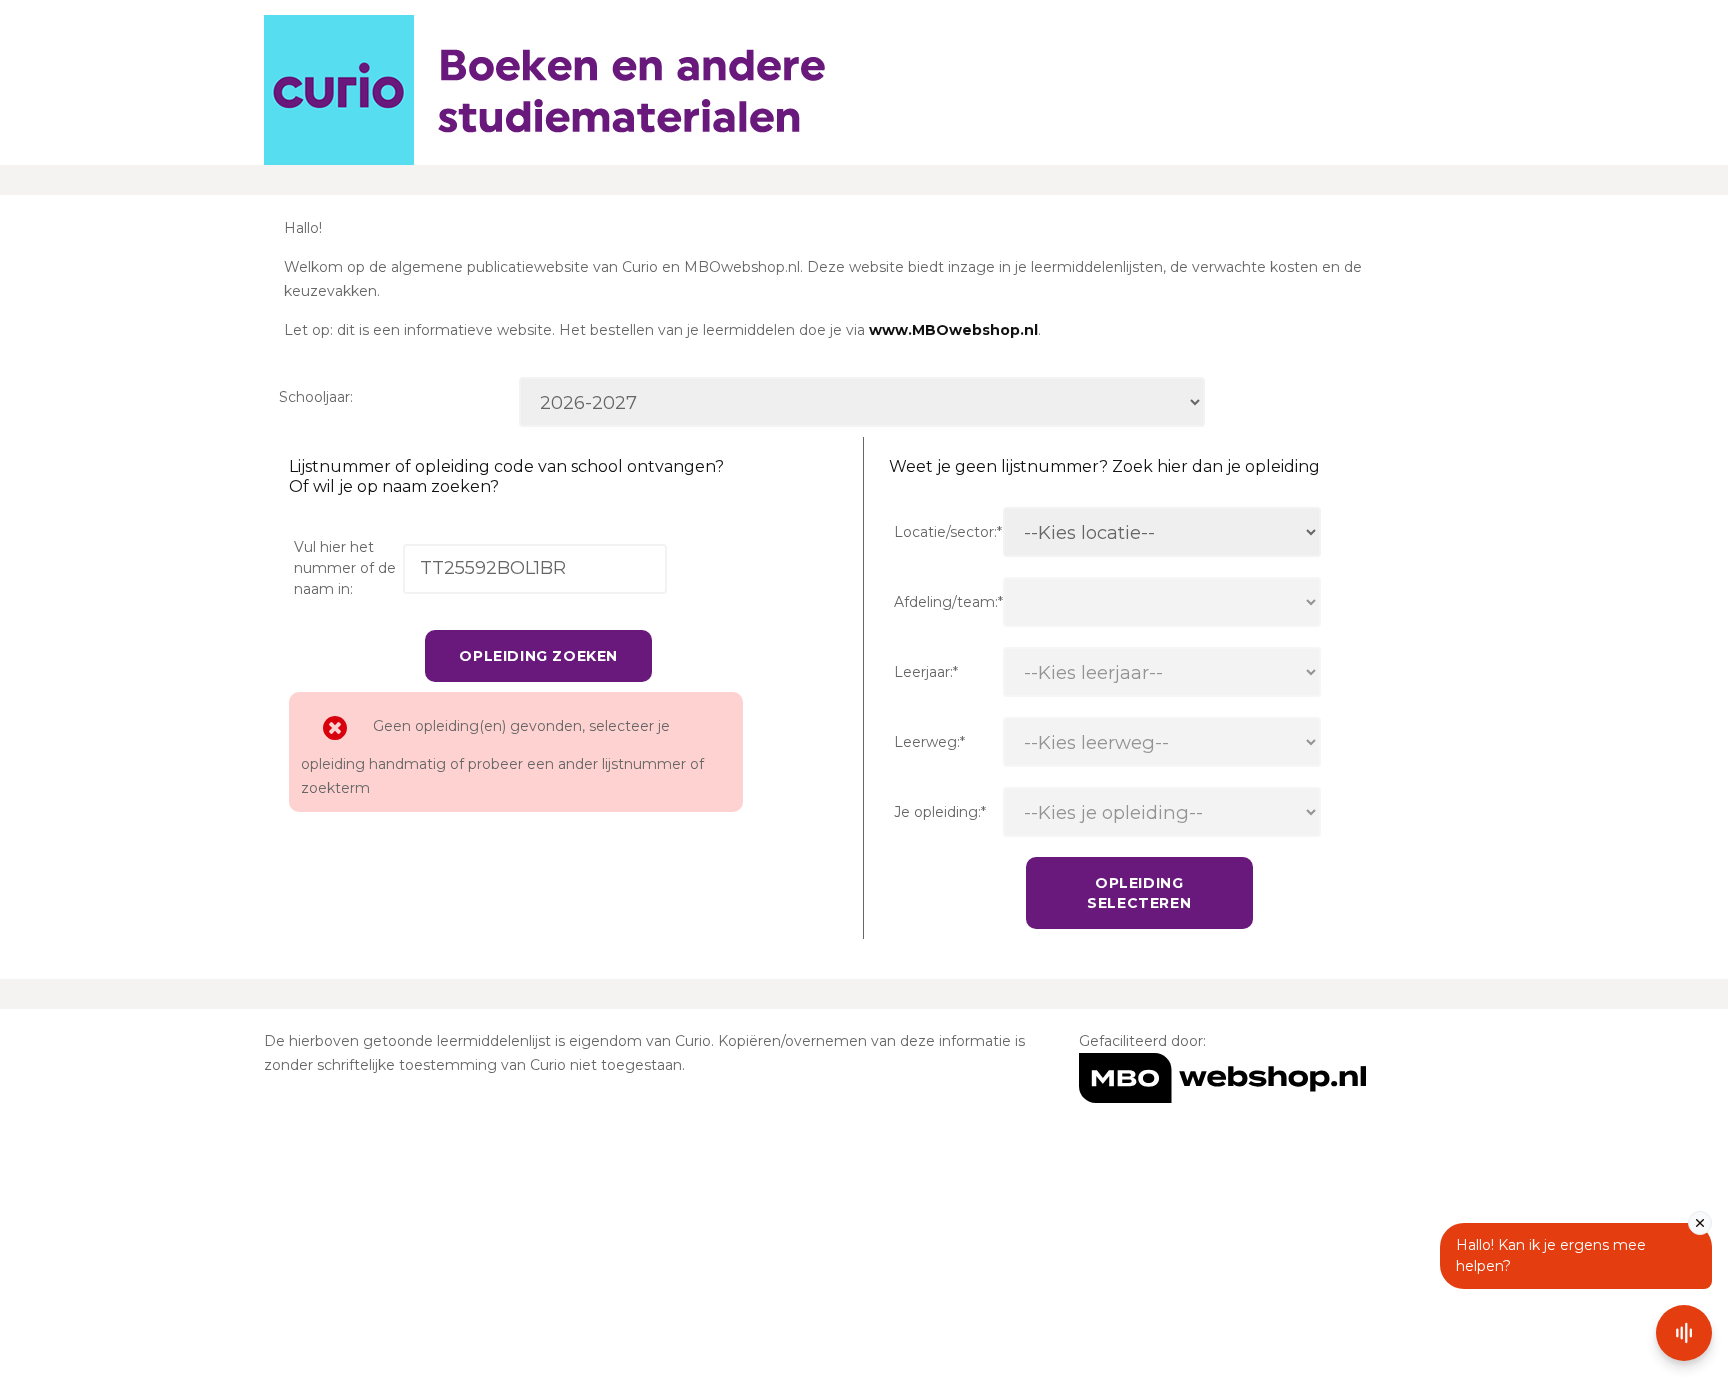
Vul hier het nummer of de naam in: (345, 568)
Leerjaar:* (926, 672)
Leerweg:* (929, 742)
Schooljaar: (316, 397)
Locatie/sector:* (948, 532)
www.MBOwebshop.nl (953, 330)
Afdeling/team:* (948, 602)
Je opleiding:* (940, 812)
